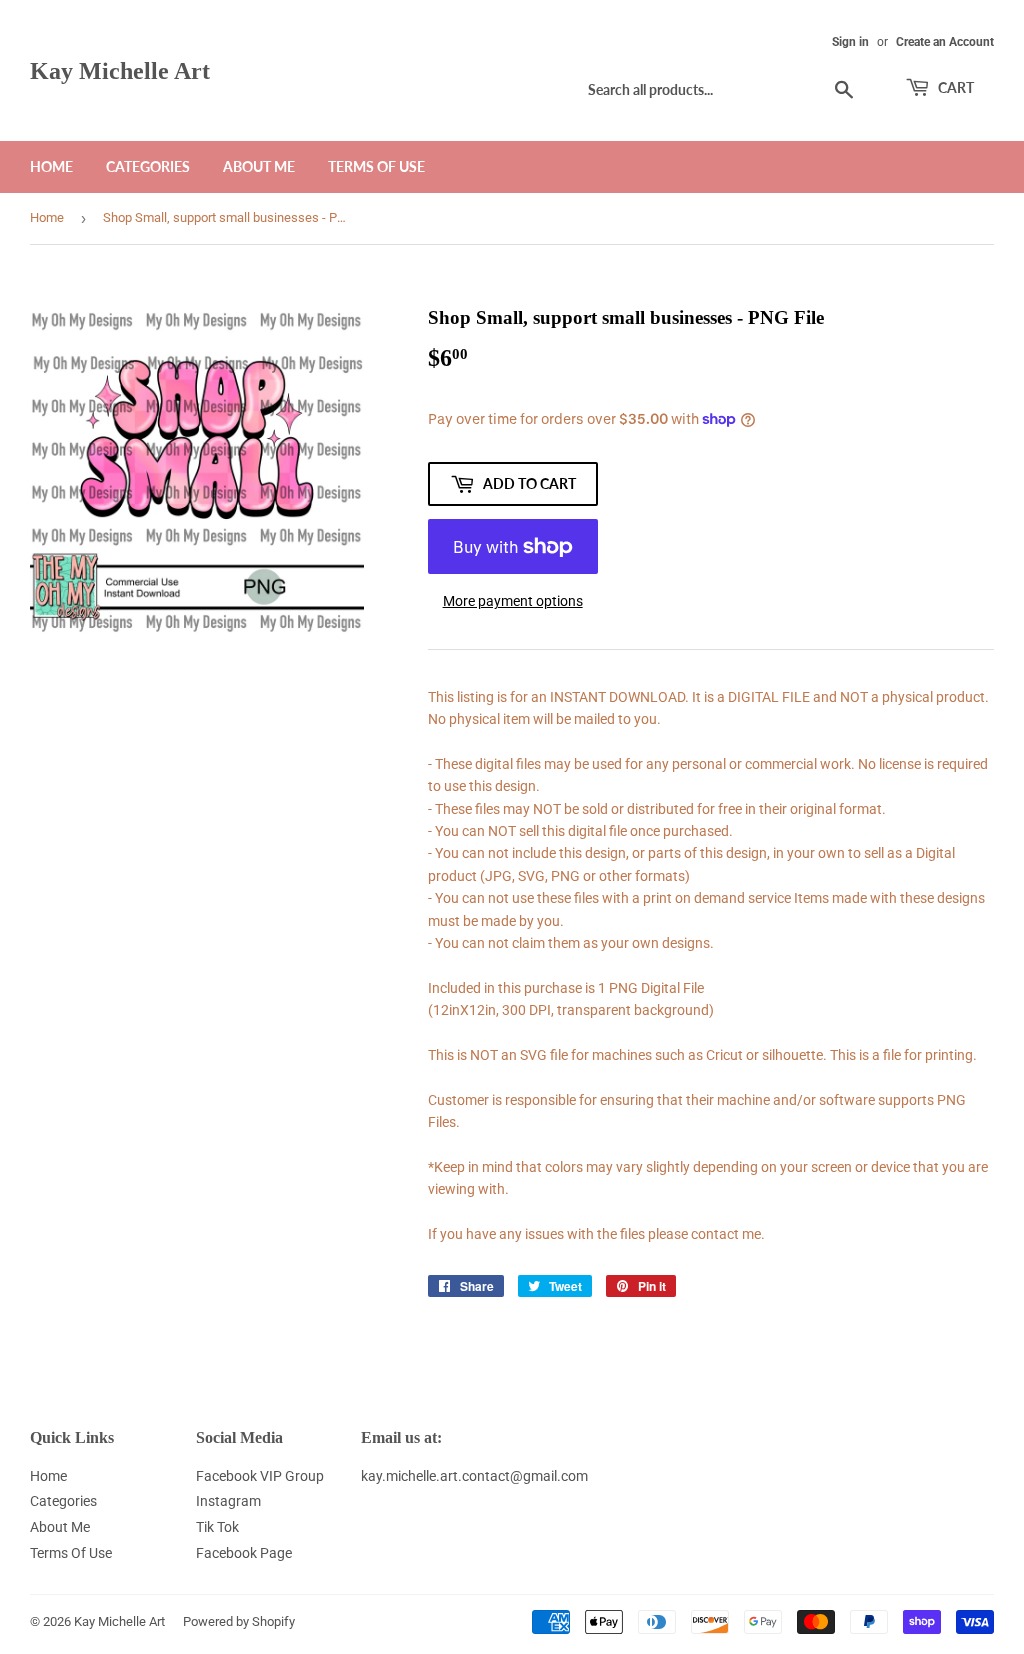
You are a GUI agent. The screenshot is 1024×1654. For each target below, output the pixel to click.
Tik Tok (217, 1527)
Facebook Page (244, 1553)
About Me (259, 166)
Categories (148, 166)
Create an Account (945, 42)
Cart (954, 87)
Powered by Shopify (239, 1621)
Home (51, 166)
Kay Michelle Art (120, 70)
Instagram (228, 1501)
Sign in (850, 42)
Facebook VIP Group (260, 1476)
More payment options (513, 601)
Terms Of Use (376, 166)
